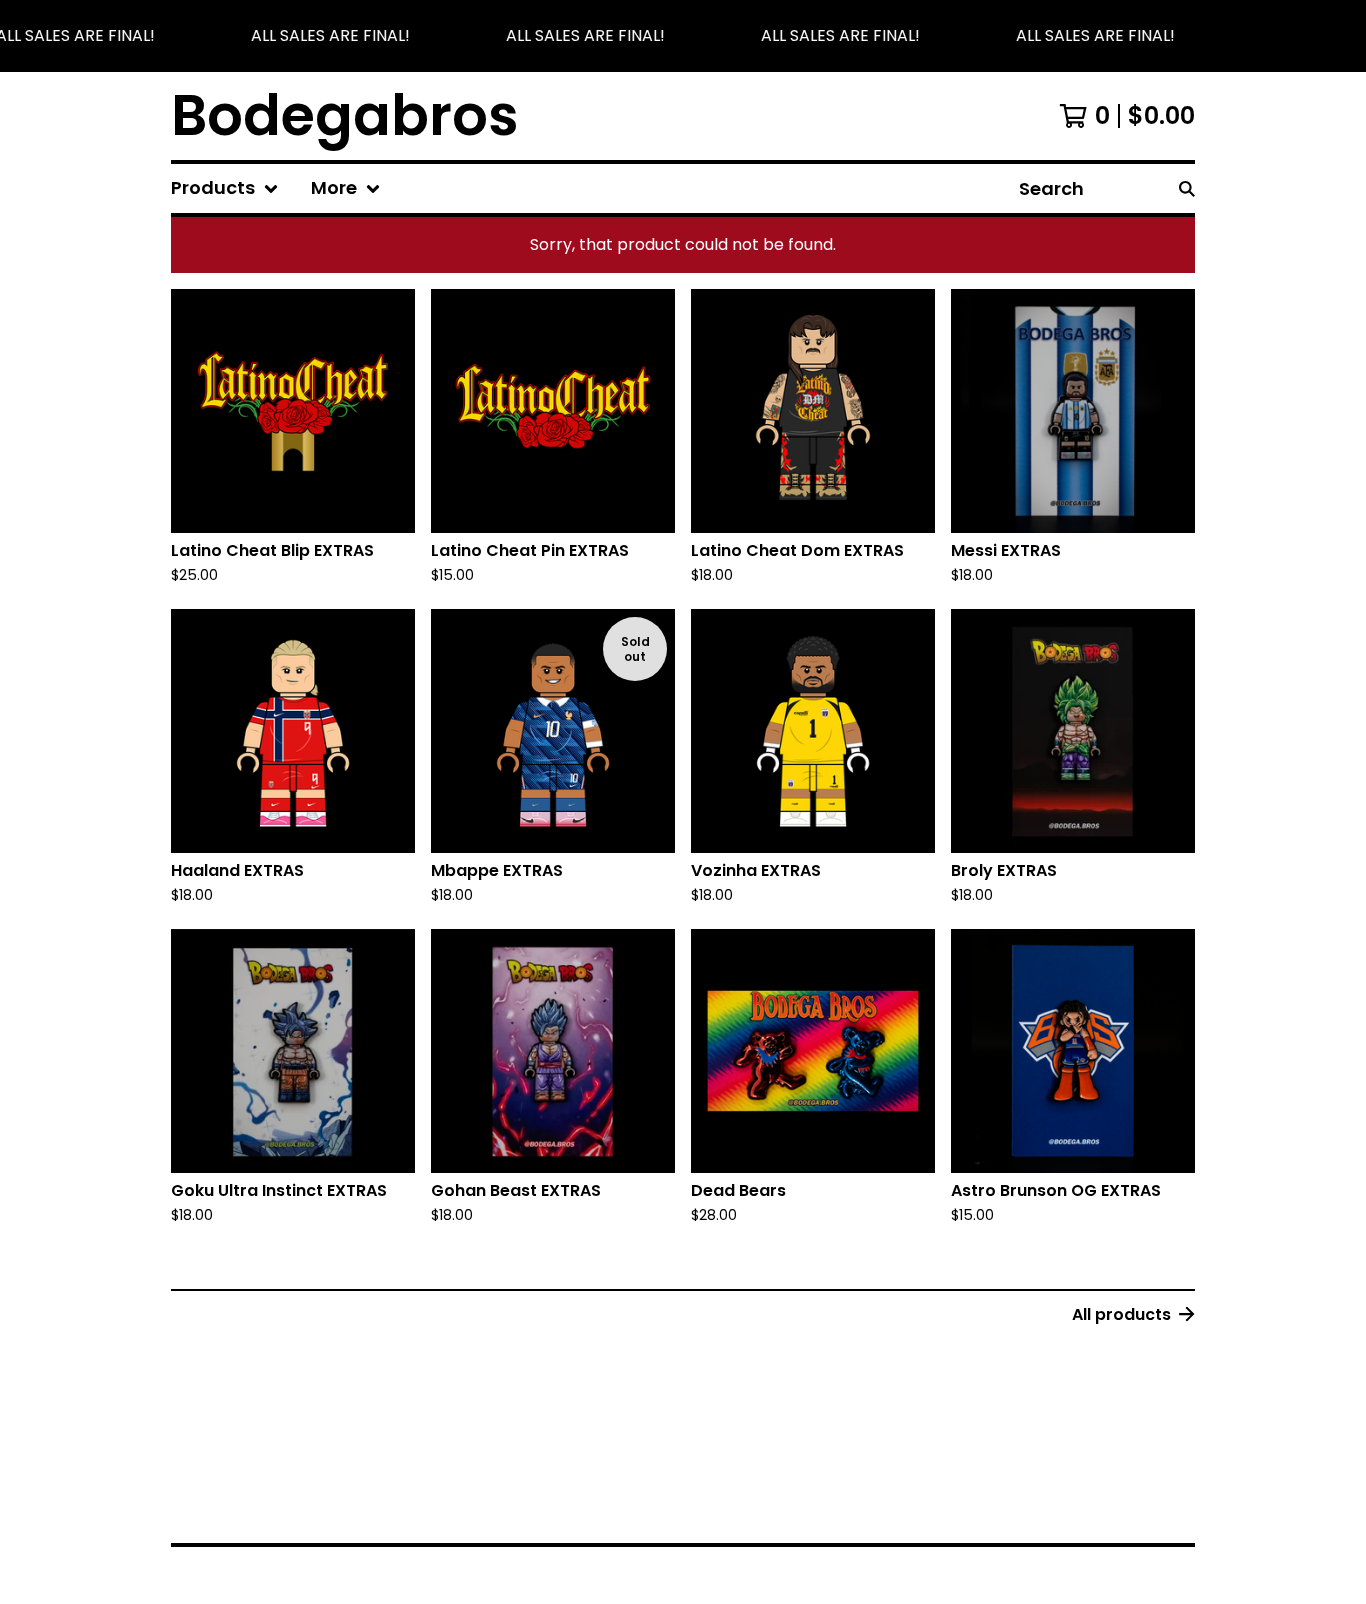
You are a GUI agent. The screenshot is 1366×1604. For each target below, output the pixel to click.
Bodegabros (345, 116)
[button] (683, 36)
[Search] (1187, 188)
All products (1121, 1314)
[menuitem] (225, 188)
